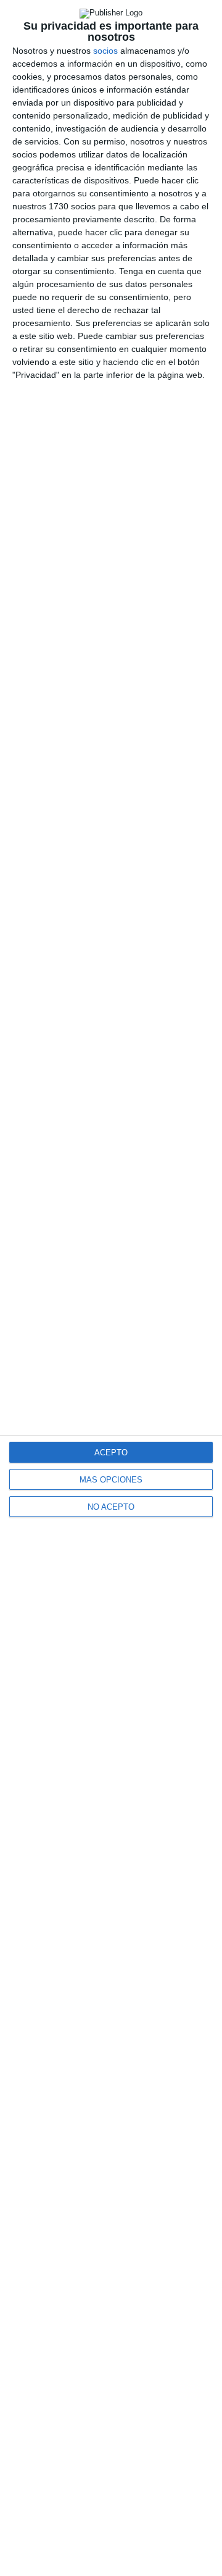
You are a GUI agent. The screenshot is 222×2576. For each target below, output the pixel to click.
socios (105, 51)
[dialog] (111, 1288)
